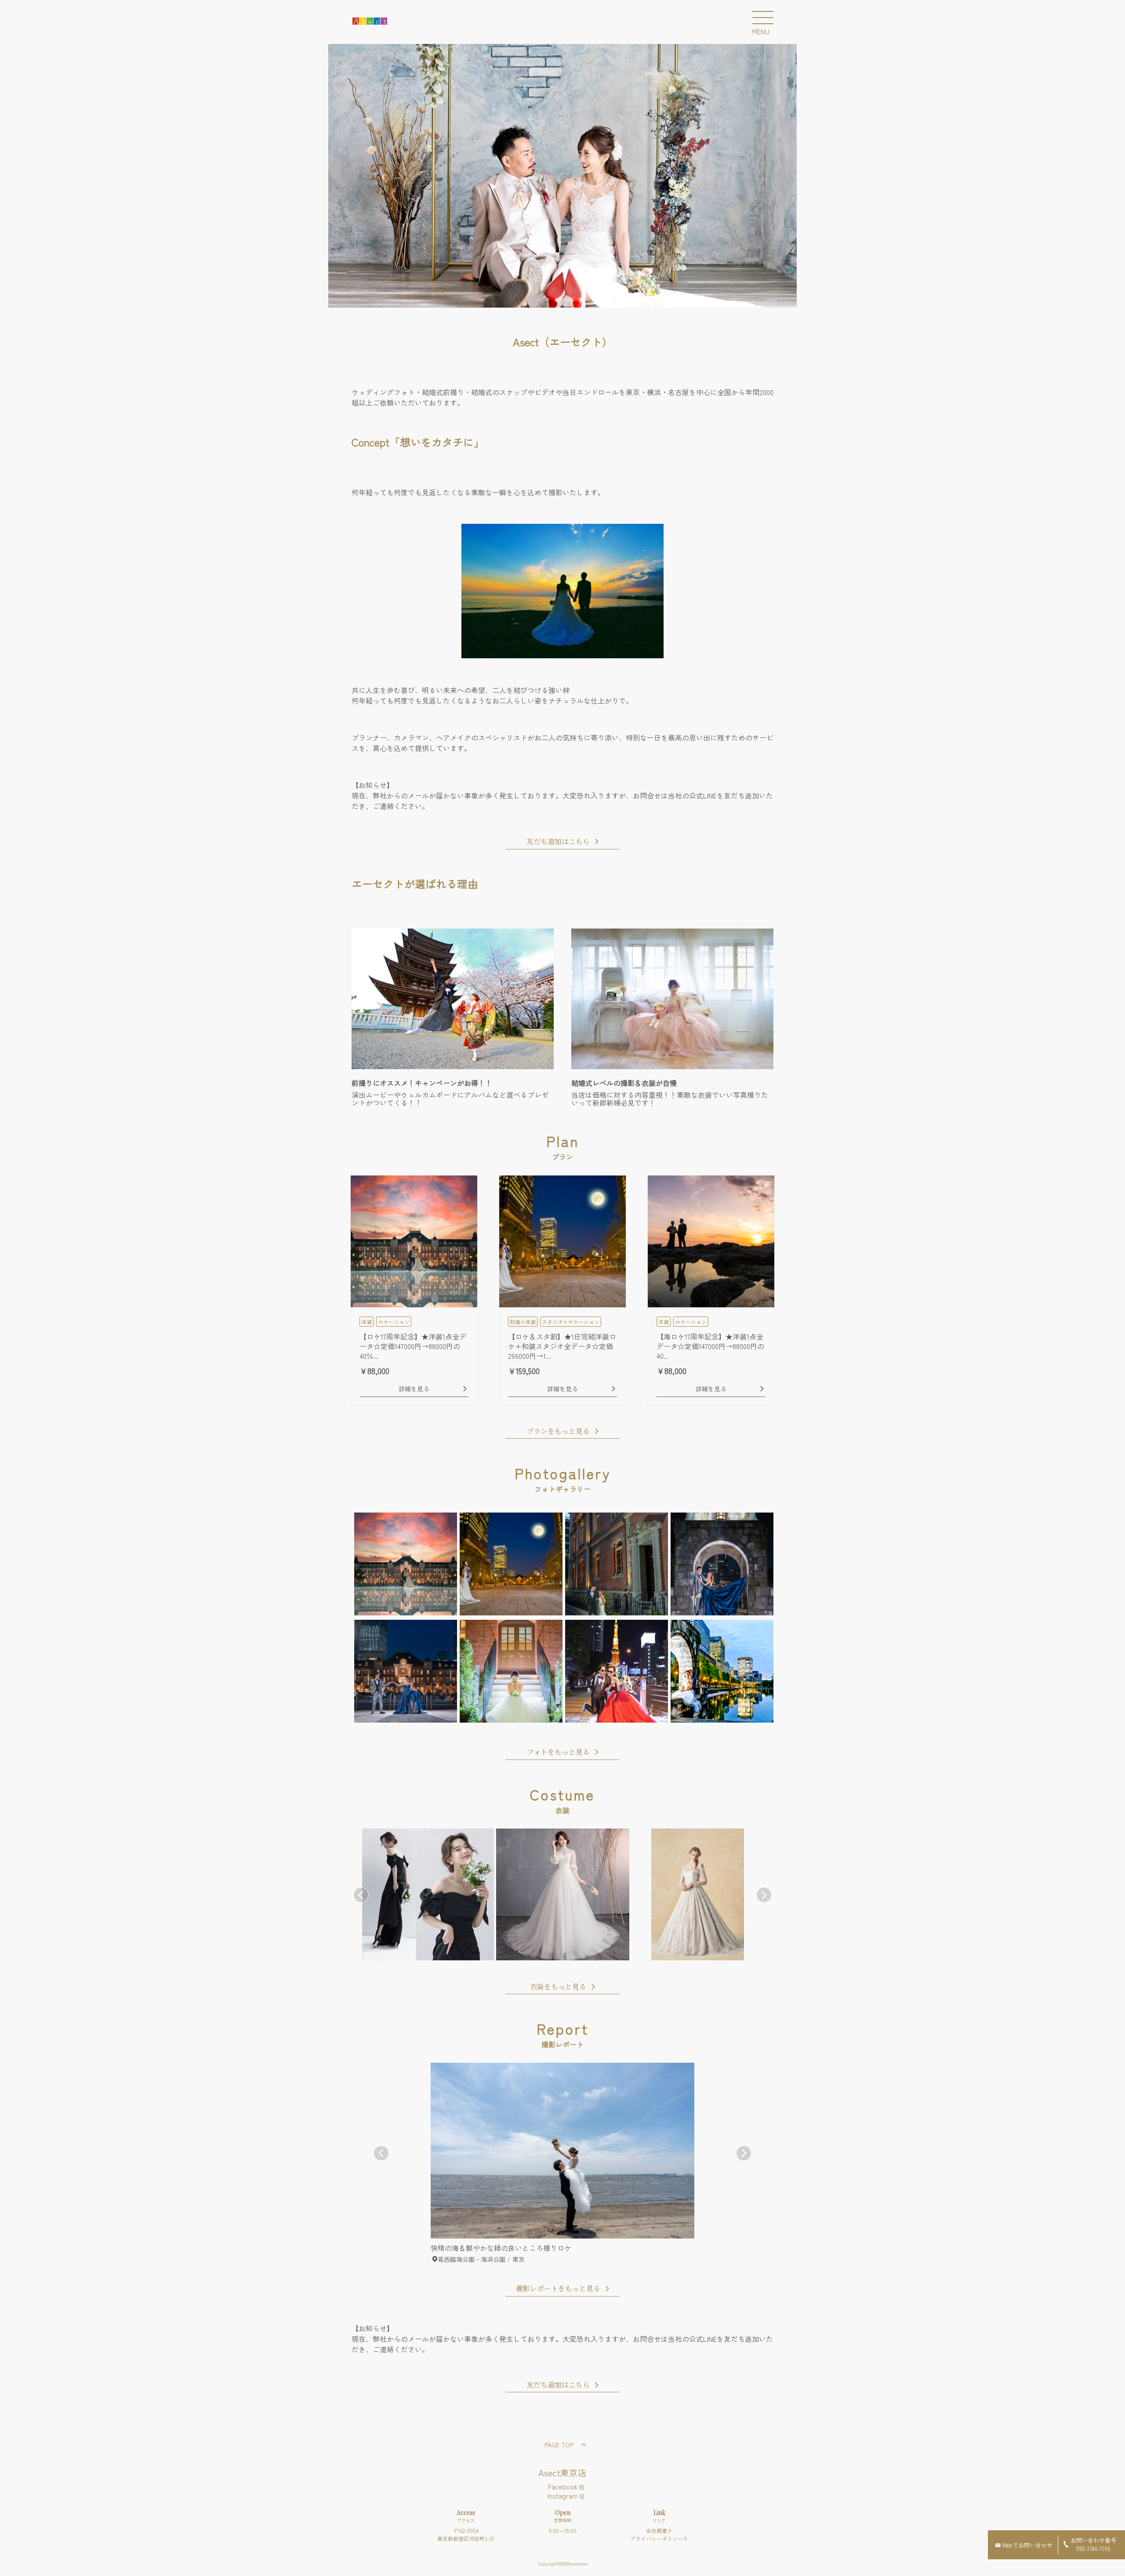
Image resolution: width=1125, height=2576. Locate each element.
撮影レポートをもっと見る (558, 2289)
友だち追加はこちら (558, 842)
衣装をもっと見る (558, 1987)
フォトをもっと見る (558, 1752)
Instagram (563, 2496)
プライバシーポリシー (657, 2538)
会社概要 (657, 2531)
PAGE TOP (559, 2445)
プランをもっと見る (558, 1432)
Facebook (563, 2486)
